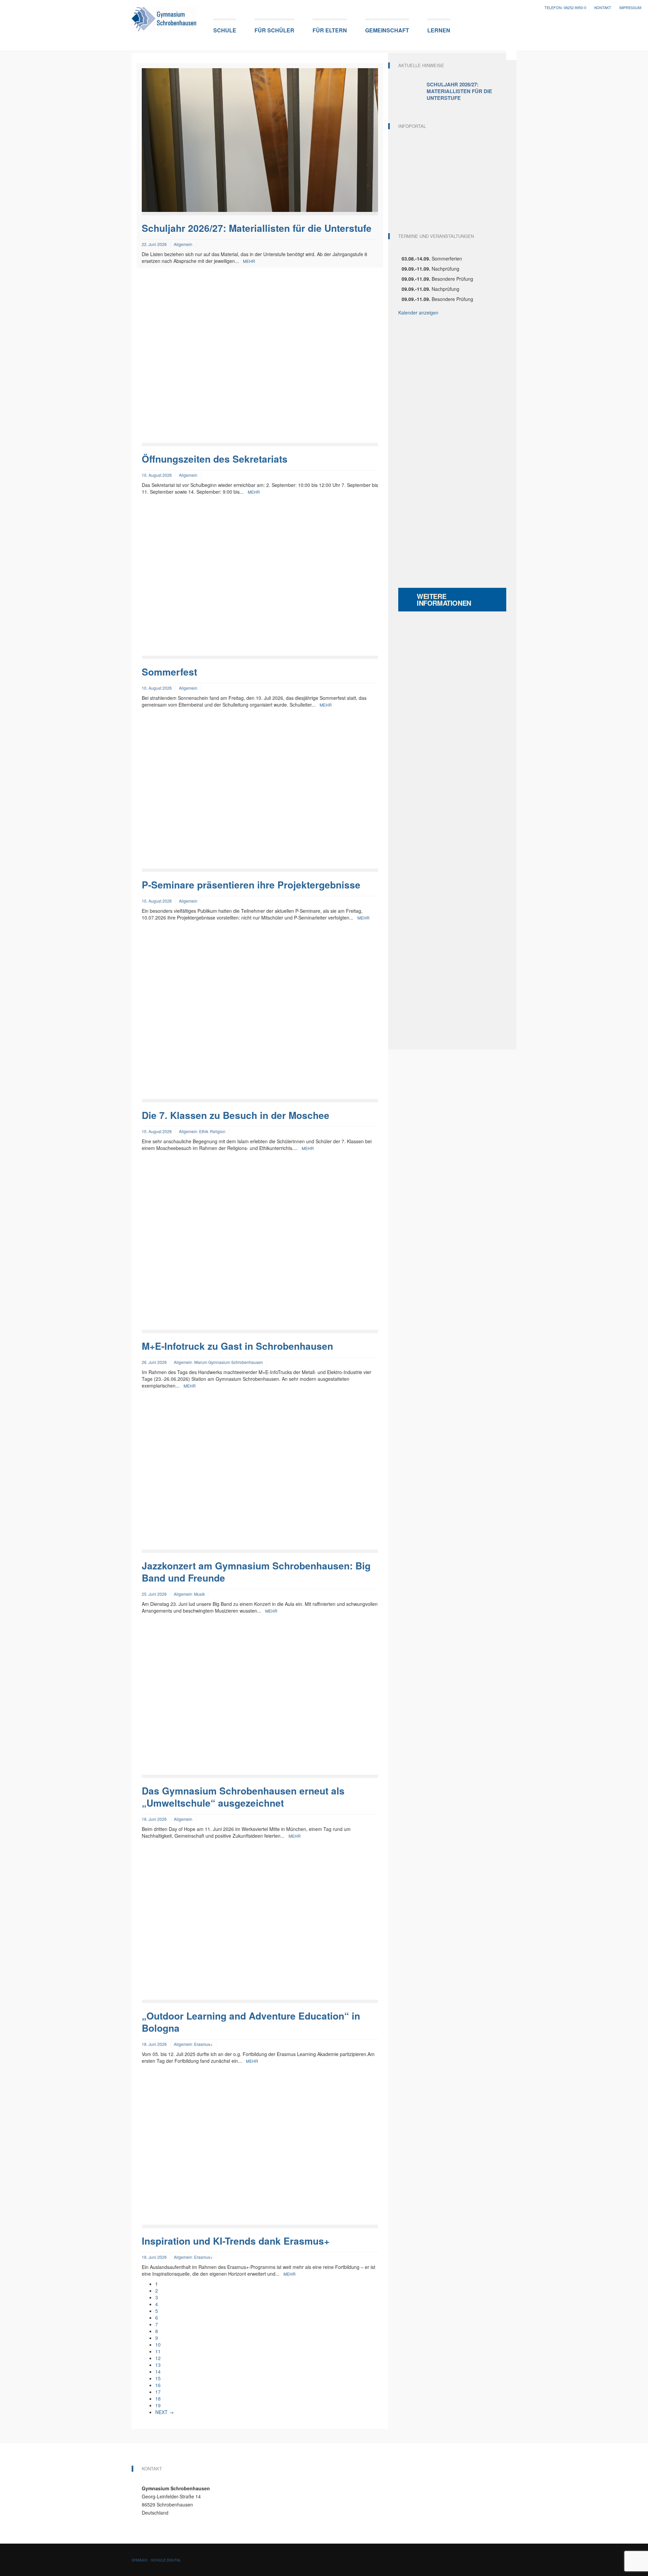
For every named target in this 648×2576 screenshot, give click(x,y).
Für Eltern (330, 30)
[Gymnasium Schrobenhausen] (164, 17)
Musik (199, 1594)
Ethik (204, 1131)
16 (158, 2385)
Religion (218, 1131)
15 (158, 2378)
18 (158, 2399)
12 (158, 2358)
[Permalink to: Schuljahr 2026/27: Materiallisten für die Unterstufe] (260, 139)
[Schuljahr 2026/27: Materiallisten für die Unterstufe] (412, 91)
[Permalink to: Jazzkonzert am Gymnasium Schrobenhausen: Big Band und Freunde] (260, 1477)
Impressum (630, 8)
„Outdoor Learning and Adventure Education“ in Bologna (251, 2022)
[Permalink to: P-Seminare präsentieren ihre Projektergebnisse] (260, 796)
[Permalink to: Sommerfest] (260, 583)
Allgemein (183, 244)
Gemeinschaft (387, 30)
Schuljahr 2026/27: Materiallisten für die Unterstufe (257, 228)
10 (158, 2345)
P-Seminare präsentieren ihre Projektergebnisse (251, 885)
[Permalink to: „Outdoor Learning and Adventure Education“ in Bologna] (260, 1927)
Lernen (439, 30)
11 (158, 2351)
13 (158, 2365)
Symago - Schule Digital (156, 2560)
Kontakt (603, 8)
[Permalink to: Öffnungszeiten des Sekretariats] (260, 361)
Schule (225, 30)
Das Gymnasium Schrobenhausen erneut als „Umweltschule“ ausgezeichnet (243, 1797)
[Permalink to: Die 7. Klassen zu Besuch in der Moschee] (260, 1018)
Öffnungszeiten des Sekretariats (215, 459)
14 (158, 2372)
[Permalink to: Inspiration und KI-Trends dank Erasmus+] (260, 2152)
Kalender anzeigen (418, 312)
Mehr (249, 261)
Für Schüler (274, 30)
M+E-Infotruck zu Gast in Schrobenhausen (237, 1346)
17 (158, 2392)
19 (158, 2405)
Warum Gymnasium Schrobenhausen (228, 1362)
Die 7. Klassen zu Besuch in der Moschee (236, 1115)
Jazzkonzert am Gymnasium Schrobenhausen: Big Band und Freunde (256, 1572)
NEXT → (165, 2412)
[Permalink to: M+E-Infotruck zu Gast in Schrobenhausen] (260, 1248)
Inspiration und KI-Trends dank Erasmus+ (236, 2241)
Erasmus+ (203, 2044)
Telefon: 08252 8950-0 (565, 8)
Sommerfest (169, 672)
